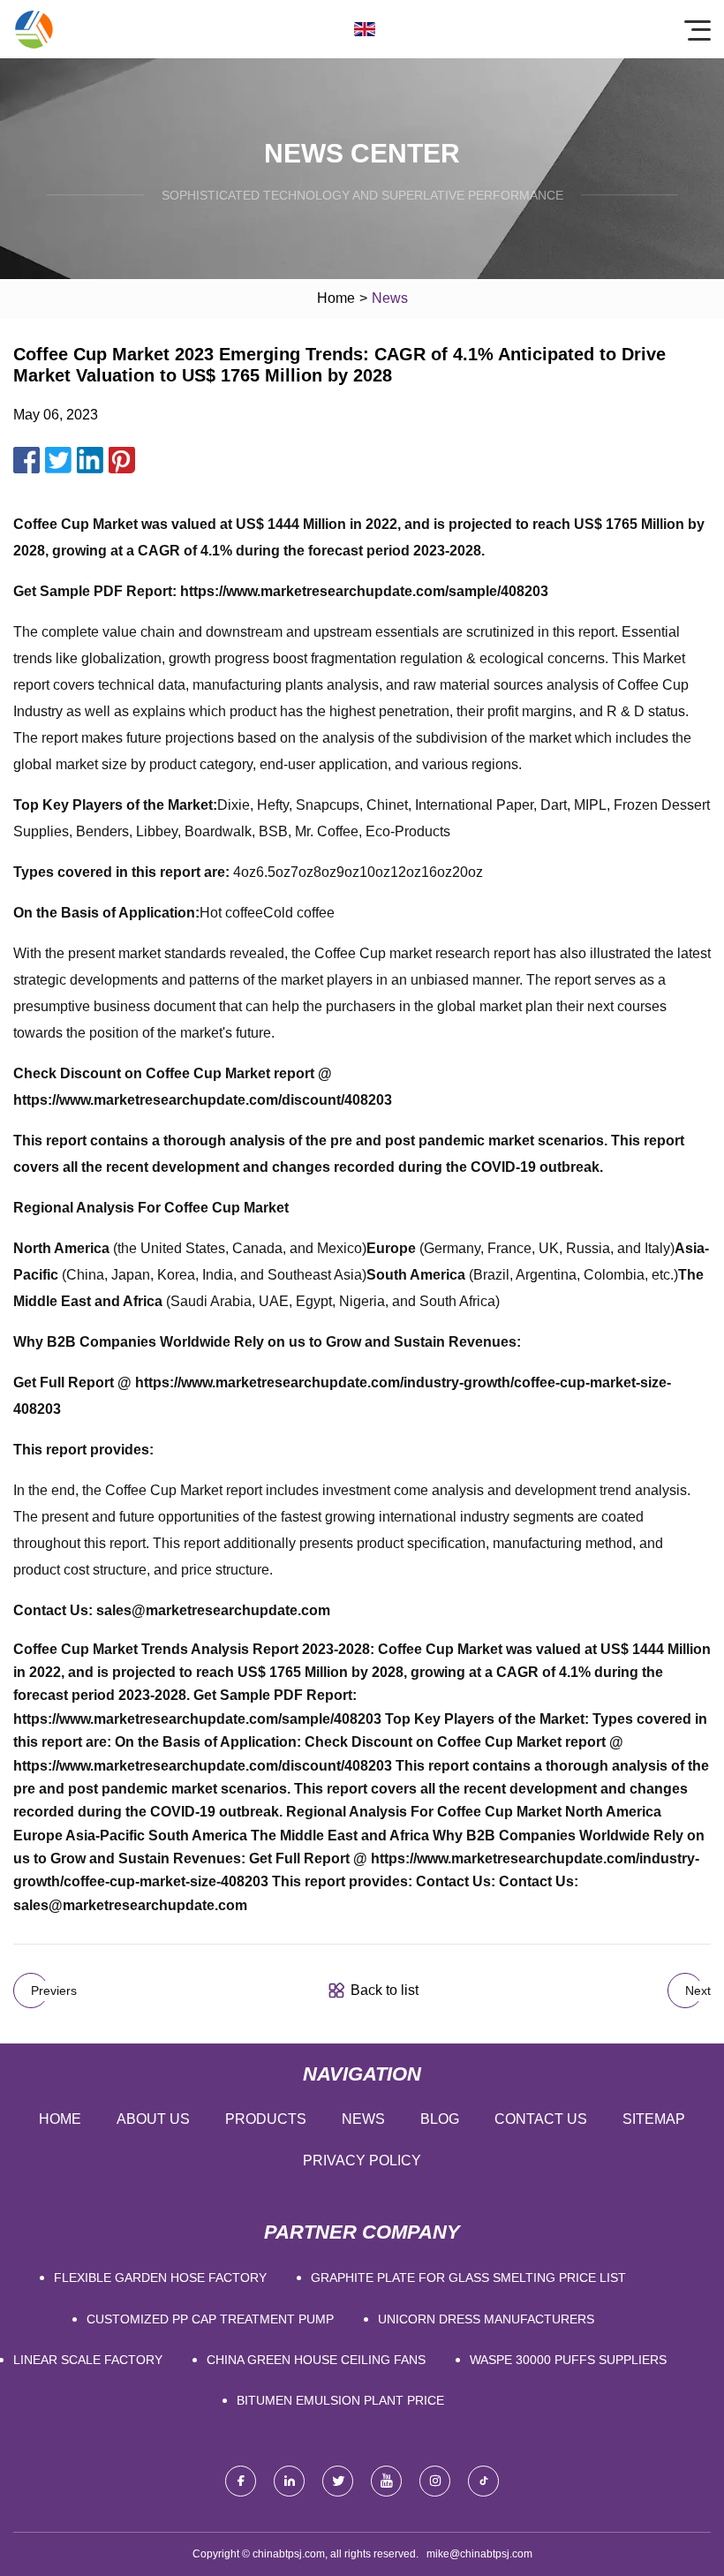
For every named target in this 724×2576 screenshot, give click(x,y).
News (363, 2119)
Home (336, 298)
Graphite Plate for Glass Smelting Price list (468, 2278)
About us (153, 2119)
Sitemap (654, 2119)
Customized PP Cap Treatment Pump (210, 2319)
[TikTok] (483, 2481)
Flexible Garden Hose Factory (160, 2278)
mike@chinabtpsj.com (479, 2554)
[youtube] (386, 2481)
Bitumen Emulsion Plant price (340, 2400)
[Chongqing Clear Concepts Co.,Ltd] (34, 29)
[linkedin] (289, 2481)
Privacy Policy (362, 2161)
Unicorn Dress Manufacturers (486, 2319)
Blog (440, 2119)
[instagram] (435, 2481)
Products (266, 2119)
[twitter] (338, 2481)
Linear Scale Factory (88, 2360)
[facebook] (241, 2481)
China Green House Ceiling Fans (316, 2360)
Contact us (541, 2119)
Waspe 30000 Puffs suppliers (568, 2360)
